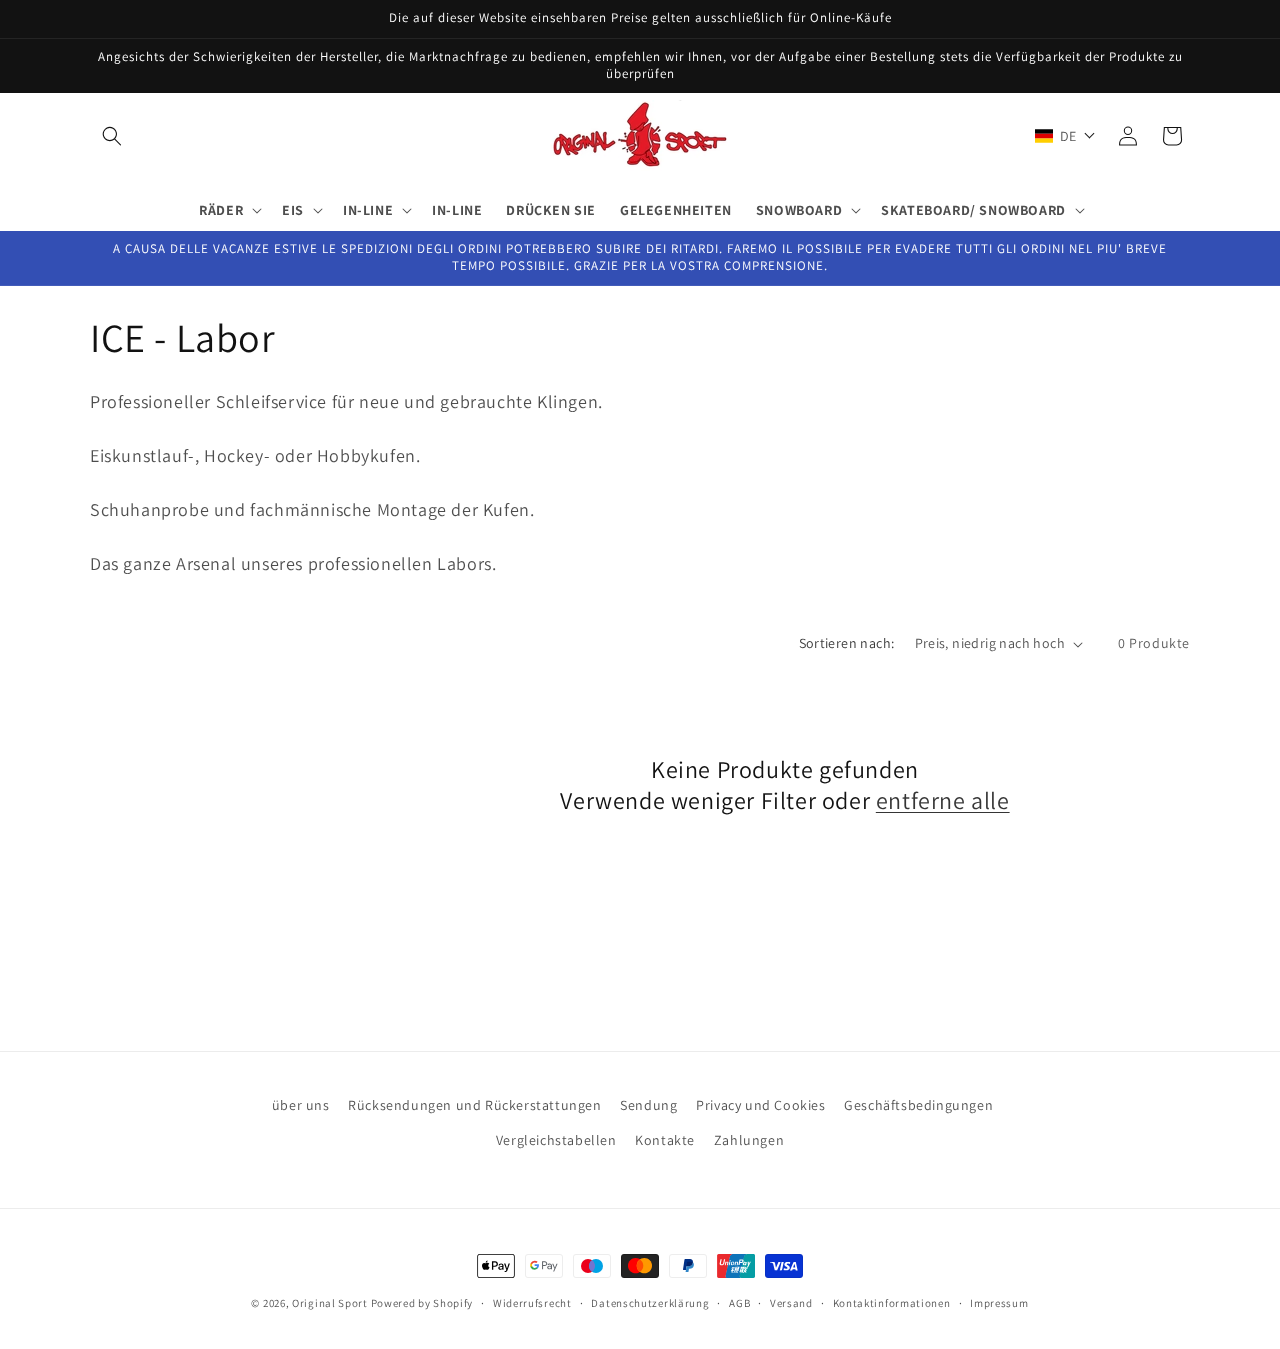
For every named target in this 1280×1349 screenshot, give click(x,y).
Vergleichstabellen (556, 1140)
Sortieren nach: (847, 643)
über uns (301, 1105)
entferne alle (943, 800)
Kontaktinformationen (892, 1303)
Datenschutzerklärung (650, 1303)
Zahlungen (749, 1140)
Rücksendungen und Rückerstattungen (474, 1105)
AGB (739, 1303)
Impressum (999, 1303)
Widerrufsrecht (532, 1303)
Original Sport (330, 1303)
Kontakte (665, 1140)
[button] (112, 136)
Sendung (648, 1105)
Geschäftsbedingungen (918, 1105)
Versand (791, 1303)
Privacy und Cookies (760, 1105)
